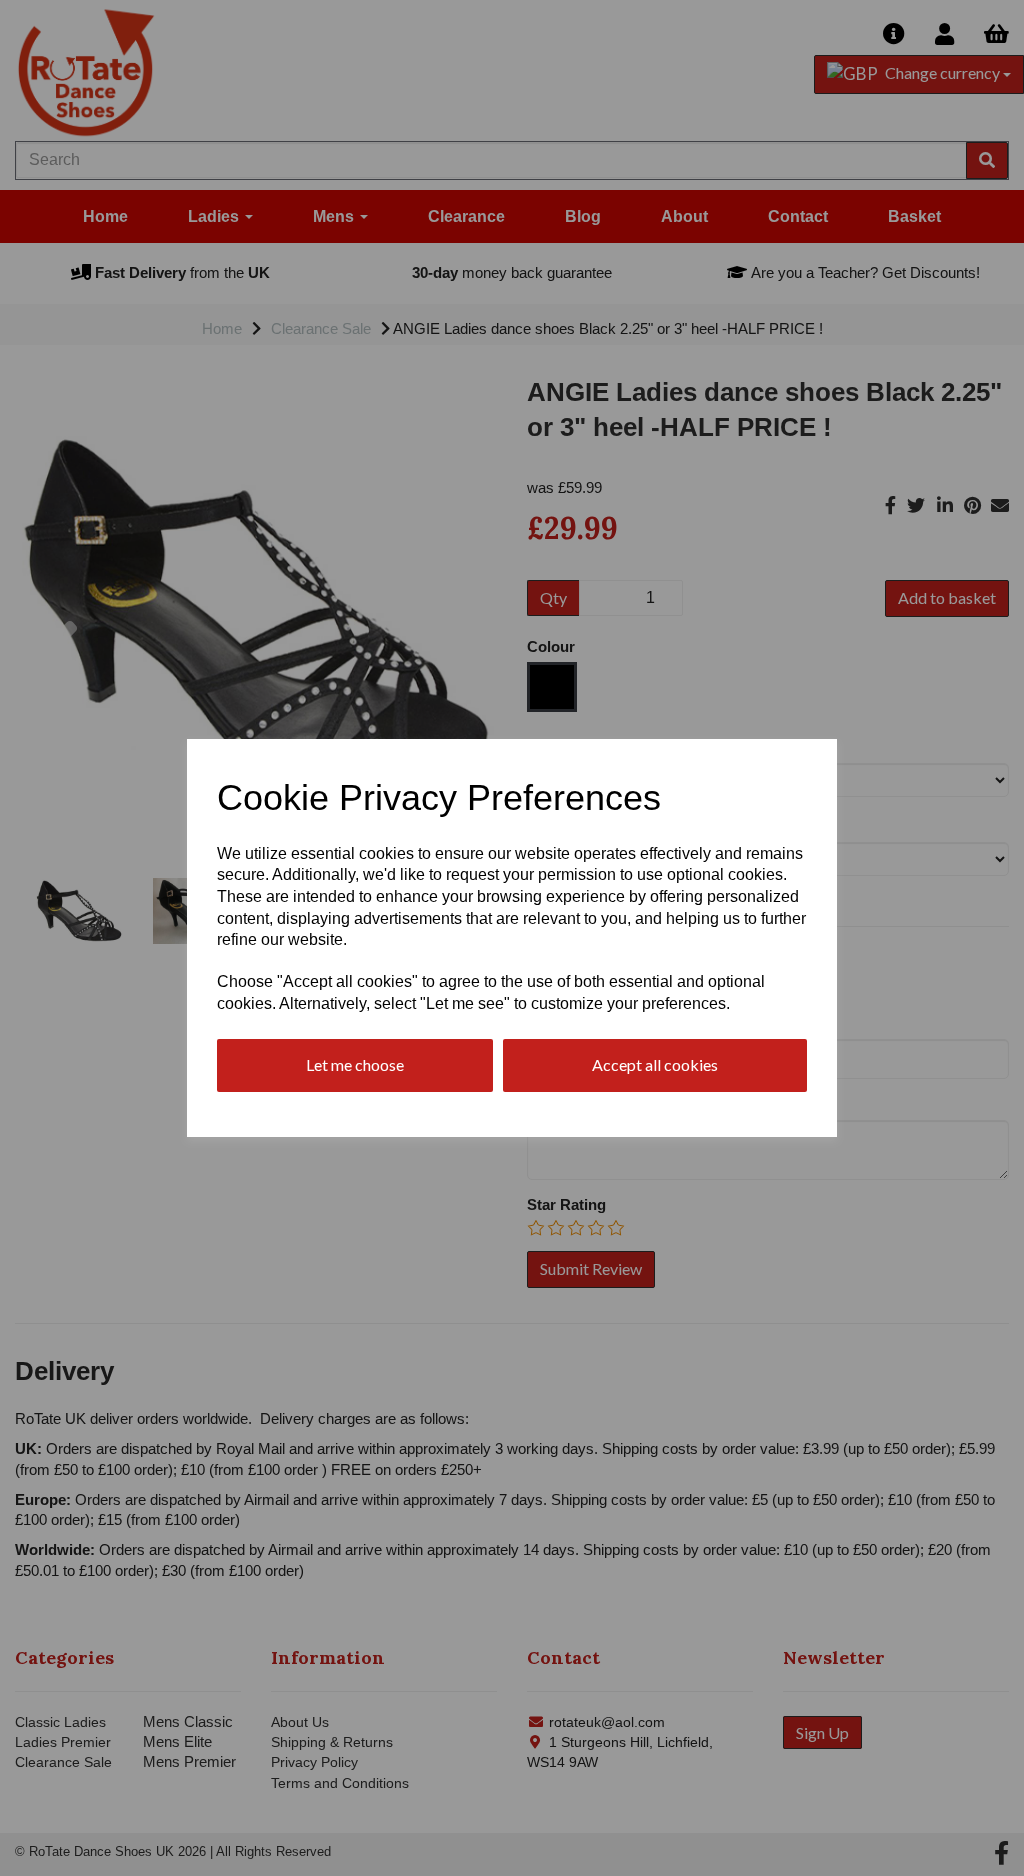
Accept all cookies (655, 1064)
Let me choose (355, 1064)
